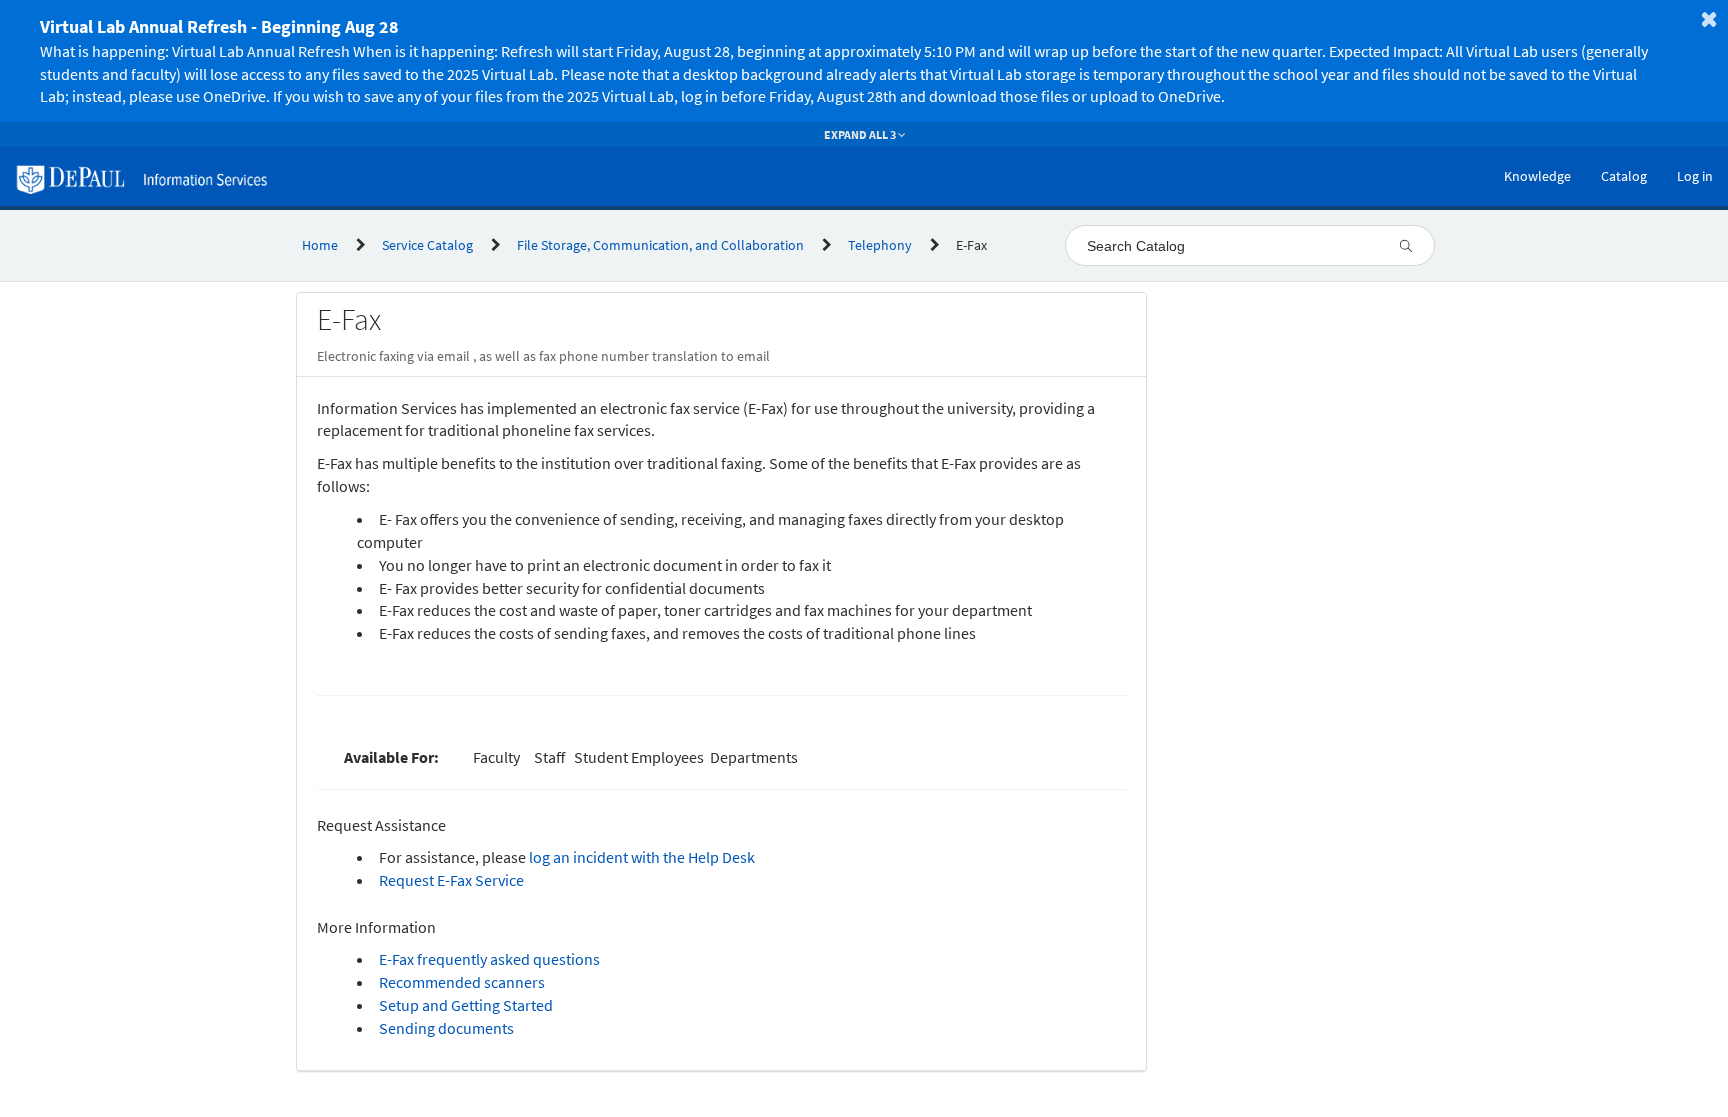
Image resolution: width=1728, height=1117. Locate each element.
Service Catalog (427, 245)
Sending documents (446, 1028)
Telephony (880, 245)
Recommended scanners (462, 982)
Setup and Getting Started (466, 1005)
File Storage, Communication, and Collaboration (660, 245)
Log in (1695, 176)
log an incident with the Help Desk (642, 857)
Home (320, 245)
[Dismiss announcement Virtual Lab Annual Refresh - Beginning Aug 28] (1709, 19)
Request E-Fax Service (451, 880)
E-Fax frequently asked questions (489, 959)
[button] (840, 61)
